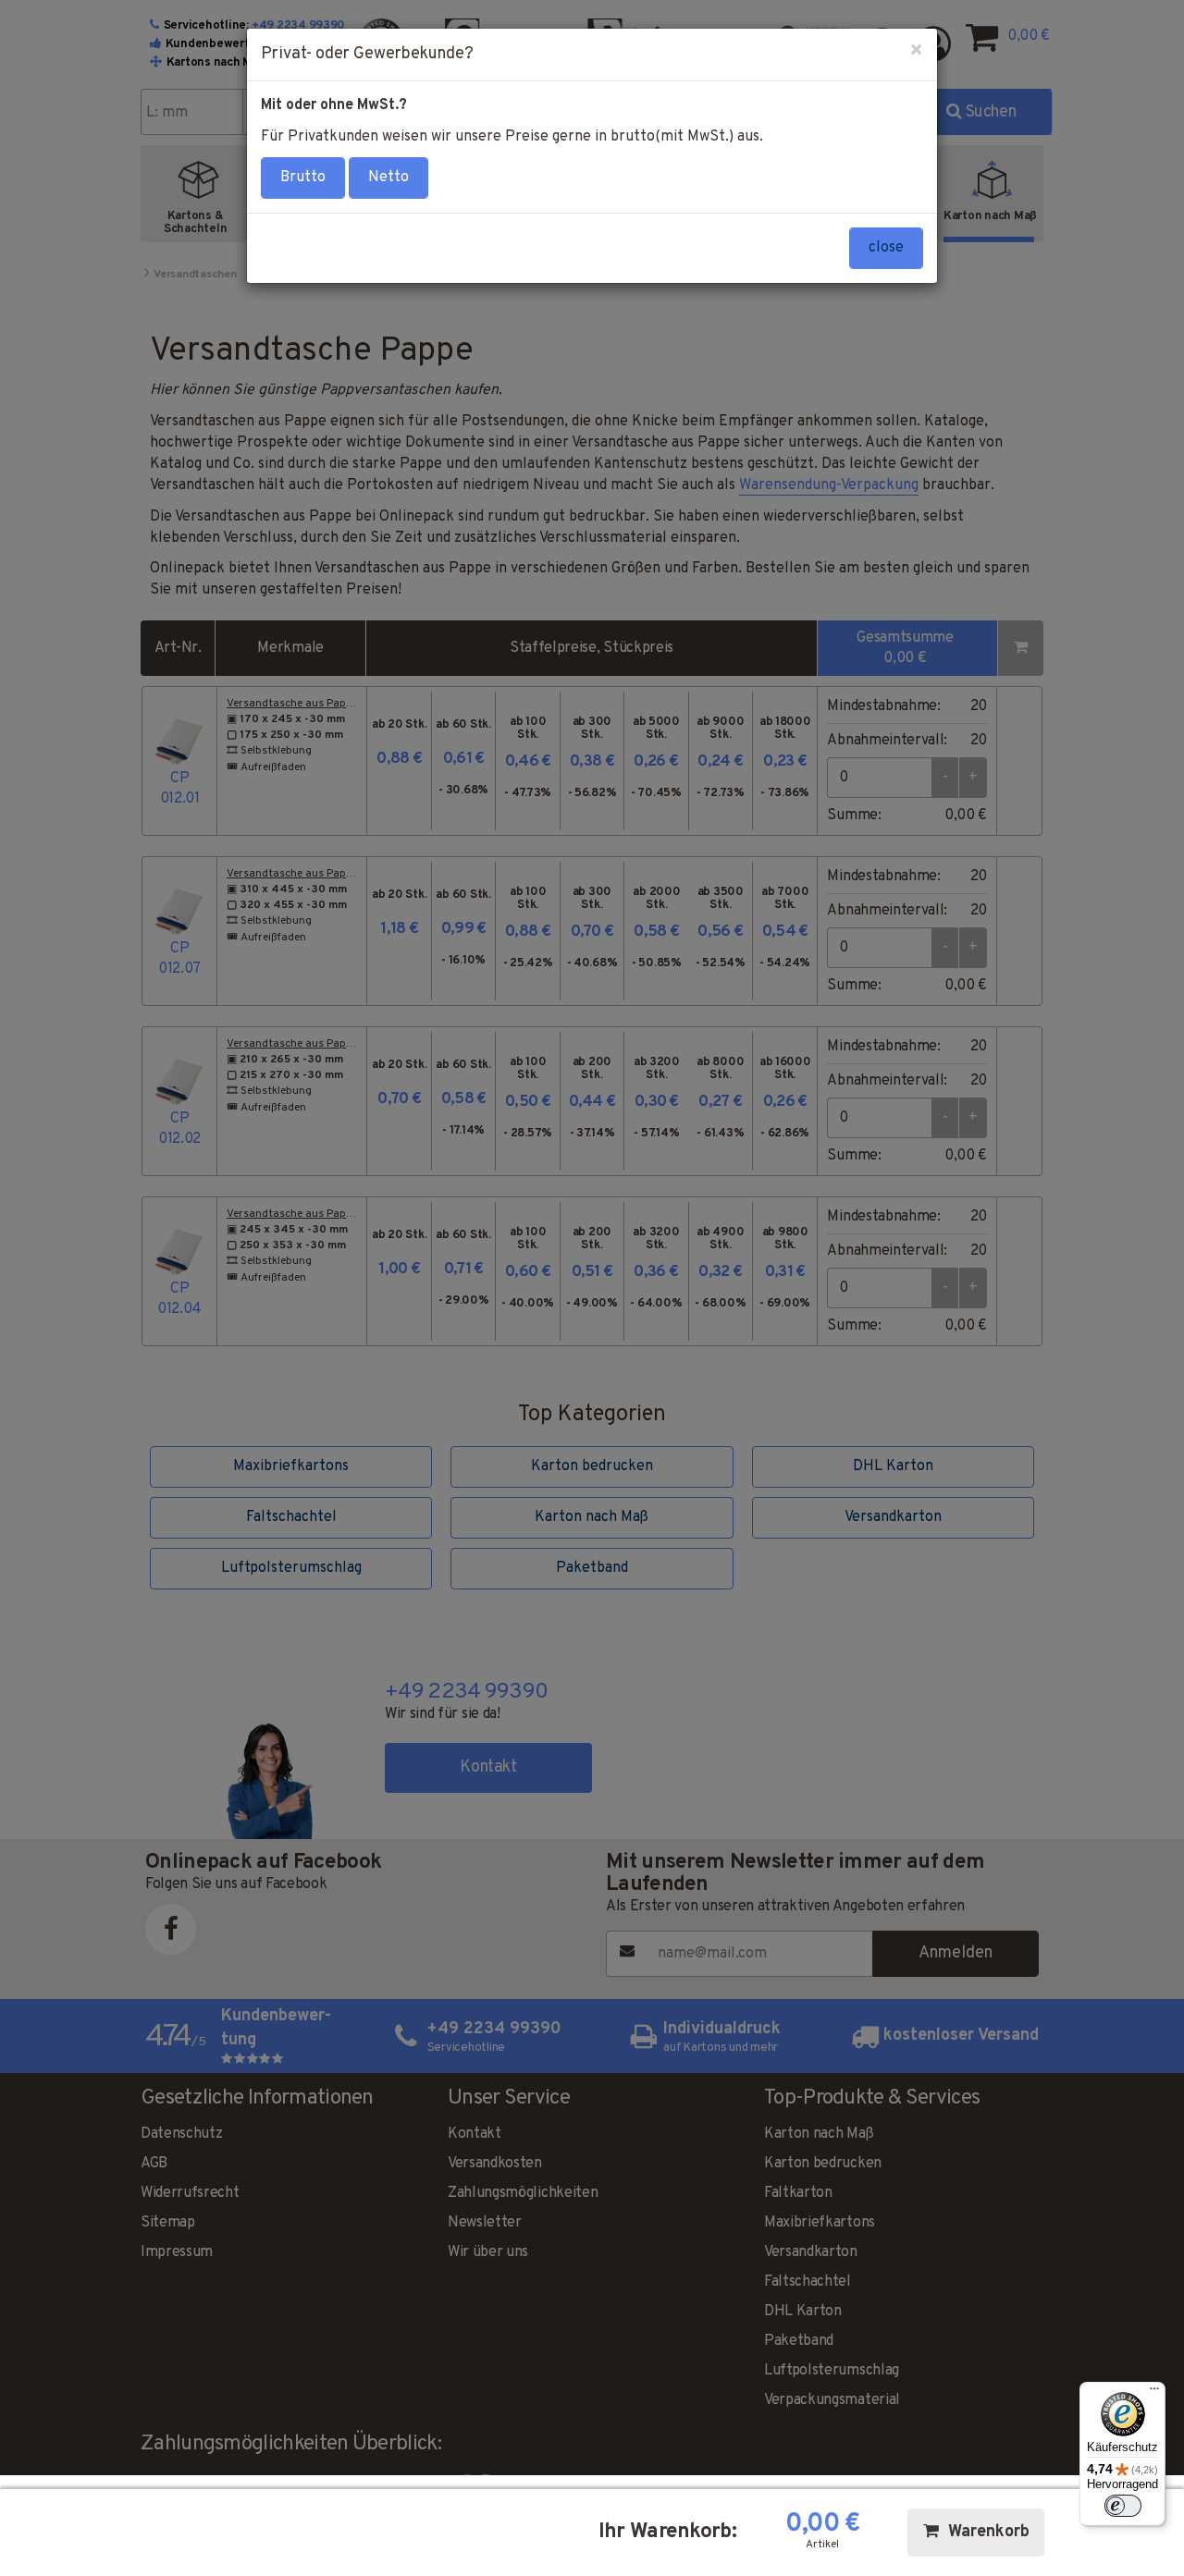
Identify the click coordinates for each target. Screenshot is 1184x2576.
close (886, 248)
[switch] (1123, 2506)
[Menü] (1154, 2393)
